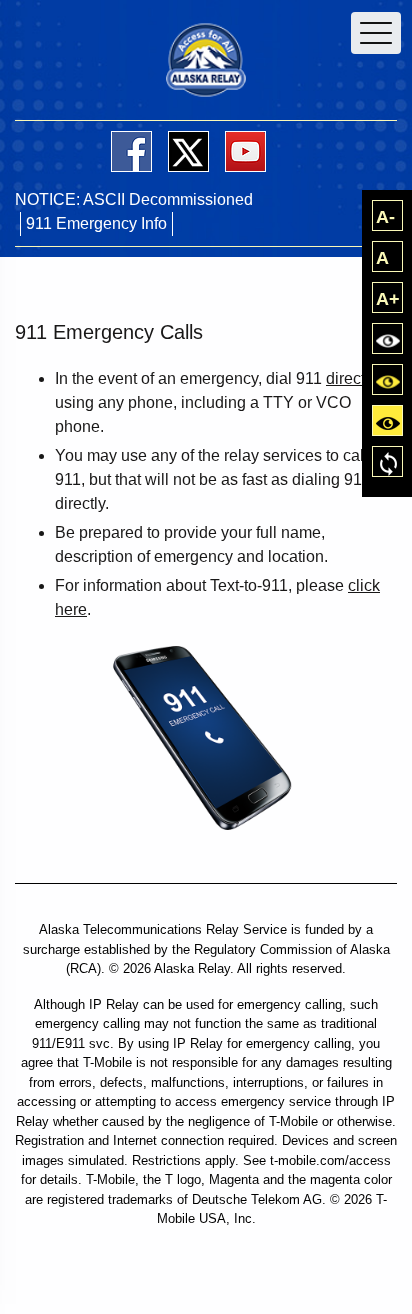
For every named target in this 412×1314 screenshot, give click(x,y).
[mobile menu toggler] (376, 33)
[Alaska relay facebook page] (131, 151)
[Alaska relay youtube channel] (245, 151)
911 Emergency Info (96, 223)
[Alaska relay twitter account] (188, 151)
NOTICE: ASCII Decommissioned (134, 199)
